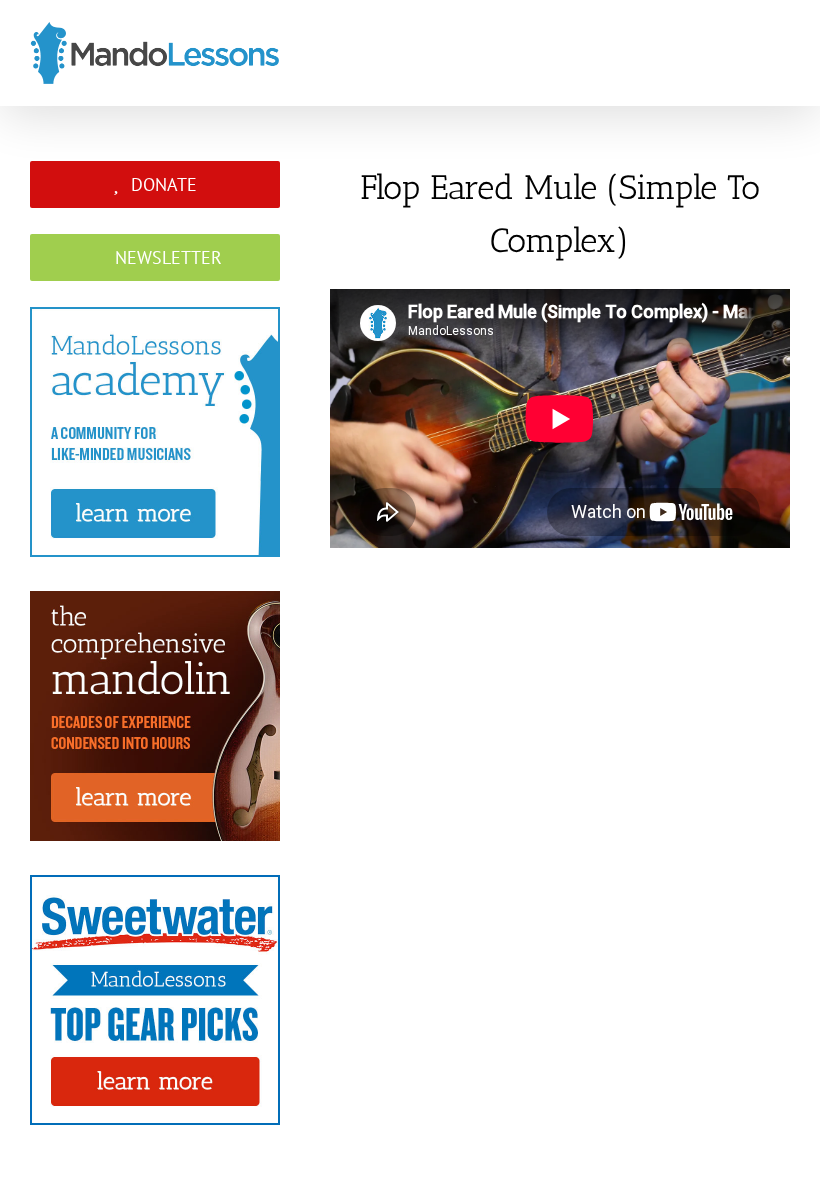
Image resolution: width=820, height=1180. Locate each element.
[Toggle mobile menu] (782, 56)
